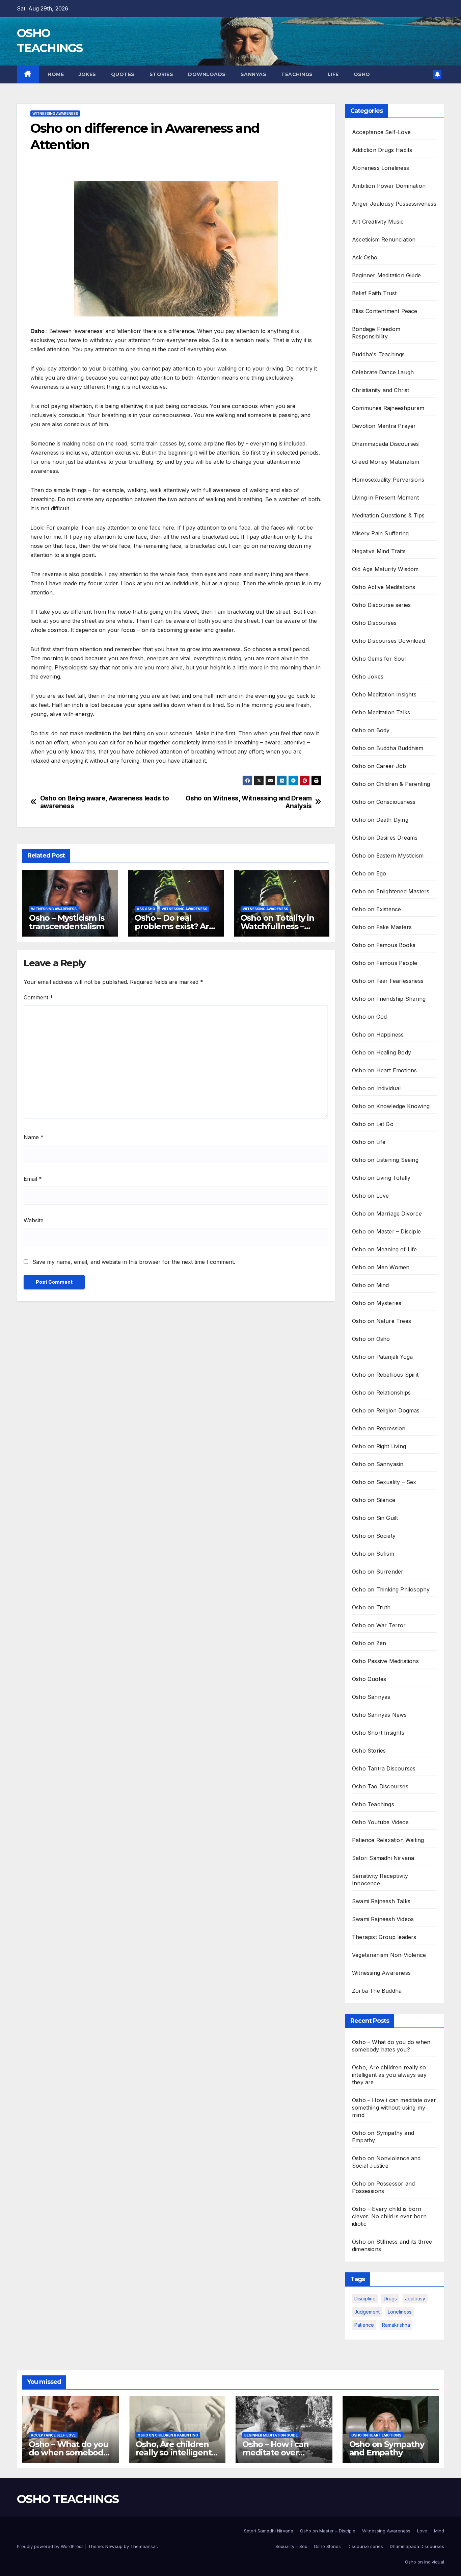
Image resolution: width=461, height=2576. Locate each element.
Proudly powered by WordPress (51, 2546)
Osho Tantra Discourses (384, 1768)
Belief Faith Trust (374, 293)
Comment (38, 997)
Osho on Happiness (378, 1035)
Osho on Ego (369, 873)
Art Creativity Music (378, 222)
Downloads (207, 74)
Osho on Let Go (373, 1124)
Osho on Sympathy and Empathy (387, 2448)
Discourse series (365, 2546)
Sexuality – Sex (291, 2546)
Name (34, 1137)
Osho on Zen (369, 1643)
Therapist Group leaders (384, 1937)
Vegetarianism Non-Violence (389, 1955)
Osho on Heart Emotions (384, 1070)
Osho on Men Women (381, 1267)
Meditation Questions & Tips (388, 515)
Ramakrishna (396, 2325)
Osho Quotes (369, 1679)
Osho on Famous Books (384, 945)
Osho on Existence (376, 909)
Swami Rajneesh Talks (381, 1901)
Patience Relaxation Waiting (388, 1840)
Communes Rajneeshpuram (388, 408)
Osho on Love (370, 1196)
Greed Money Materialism (386, 462)
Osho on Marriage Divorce (387, 1214)
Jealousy (415, 2299)
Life (333, 74)
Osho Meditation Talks (381, 712)
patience (364, 2325)
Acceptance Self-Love (381, 132)
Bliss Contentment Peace (385, 311)
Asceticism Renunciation (384, 239)
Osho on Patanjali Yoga (382, 1357)
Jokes (87, 74)
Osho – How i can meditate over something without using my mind (394, 2108)
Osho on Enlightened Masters (391, 891)
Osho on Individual (376, 1088)
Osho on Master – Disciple (386, 1231)
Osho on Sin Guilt (375, 1518)
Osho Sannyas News (379, 1715)
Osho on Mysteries (377, 1303)
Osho (362, 74)
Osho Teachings (373, 1804)
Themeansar (144, 2546)
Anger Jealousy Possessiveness (394, 204)
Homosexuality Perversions (388, 480)
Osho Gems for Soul (379, 659)
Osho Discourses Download (388, 641)
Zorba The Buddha (377, 1991)
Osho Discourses (374, 623)
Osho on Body (371, 730)
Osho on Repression (379, 1428)
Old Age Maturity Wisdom (385, 569)
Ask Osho (146, 909)
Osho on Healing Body (382, 1052)
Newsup (114, 2546)
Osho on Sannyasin (378, 1464)
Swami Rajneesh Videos (383, 1919)
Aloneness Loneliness (381, 168)
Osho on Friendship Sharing (389, 999)
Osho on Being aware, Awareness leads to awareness (105, 802)
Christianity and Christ (381, 390)
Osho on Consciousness (384, 802)
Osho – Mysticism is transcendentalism (67, 922)
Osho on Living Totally (381, 1178)
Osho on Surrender (378, 1572)
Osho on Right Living (379, 1446)
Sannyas (254, 74)
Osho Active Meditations (384, 587)
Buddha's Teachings (378, 354)
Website (34, 1220)
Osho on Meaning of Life (385, 1249)
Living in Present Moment (385, 498)
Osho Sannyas (371, 1697)
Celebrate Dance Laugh (383, 372)
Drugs (390, 2299)
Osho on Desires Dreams (385, 838)
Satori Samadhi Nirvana (383, 1858)
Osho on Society (374, 1536)
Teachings (297, 74)
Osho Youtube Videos (380, 1822)
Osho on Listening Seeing (385, 1160)
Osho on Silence (374, 1500)
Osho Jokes (368, 677)
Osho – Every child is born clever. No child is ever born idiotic (389, 2216)
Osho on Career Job (379, 766)
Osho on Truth (371, 1607)
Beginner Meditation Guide (386, 275)
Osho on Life (369, 1142)
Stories (161, 74)
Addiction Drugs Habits (382, 150)
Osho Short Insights (378, 1733)
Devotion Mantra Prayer (384, 426)
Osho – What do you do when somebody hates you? (68, 2453)
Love (422, 2531)
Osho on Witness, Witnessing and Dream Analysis (249, 802)
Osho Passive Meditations (385, 1661)
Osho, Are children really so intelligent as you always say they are (389, 2075)
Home (55, 74)
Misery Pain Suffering (380, 533)
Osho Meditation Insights (384, 694)
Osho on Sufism (373, 1554)
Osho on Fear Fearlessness (388, 981)
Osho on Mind (370, 1285)
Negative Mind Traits (379, 551)
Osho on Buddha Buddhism (388, 748)
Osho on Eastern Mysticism (388, 856)
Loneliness (400, 2312)
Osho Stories (369, 1751)
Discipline (365, 2299)
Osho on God (369, 1017)
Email (33, 1179)
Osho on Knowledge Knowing (391, 1106)
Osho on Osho (371, 1339)
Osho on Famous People (385, 963)
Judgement (367, 2312)
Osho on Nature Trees (382, 1321)
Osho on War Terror (379, 1625)
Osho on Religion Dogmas (386, 1410)
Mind (439, 2531)
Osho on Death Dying (380, 820)
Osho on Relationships (381, 1393)
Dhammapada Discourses (385, 444)
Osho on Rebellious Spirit (385, 1375)
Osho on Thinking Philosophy (391, 1589)
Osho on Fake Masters (382, 927)
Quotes (123, 74)
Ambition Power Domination (389, 186)
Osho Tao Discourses (380, 1786)
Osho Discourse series (381, 605)
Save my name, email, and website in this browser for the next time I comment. (134, 1262)
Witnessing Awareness (55, 113)
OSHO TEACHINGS (68, 2499)
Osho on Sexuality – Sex (384, 1482)
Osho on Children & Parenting (391, 784)
